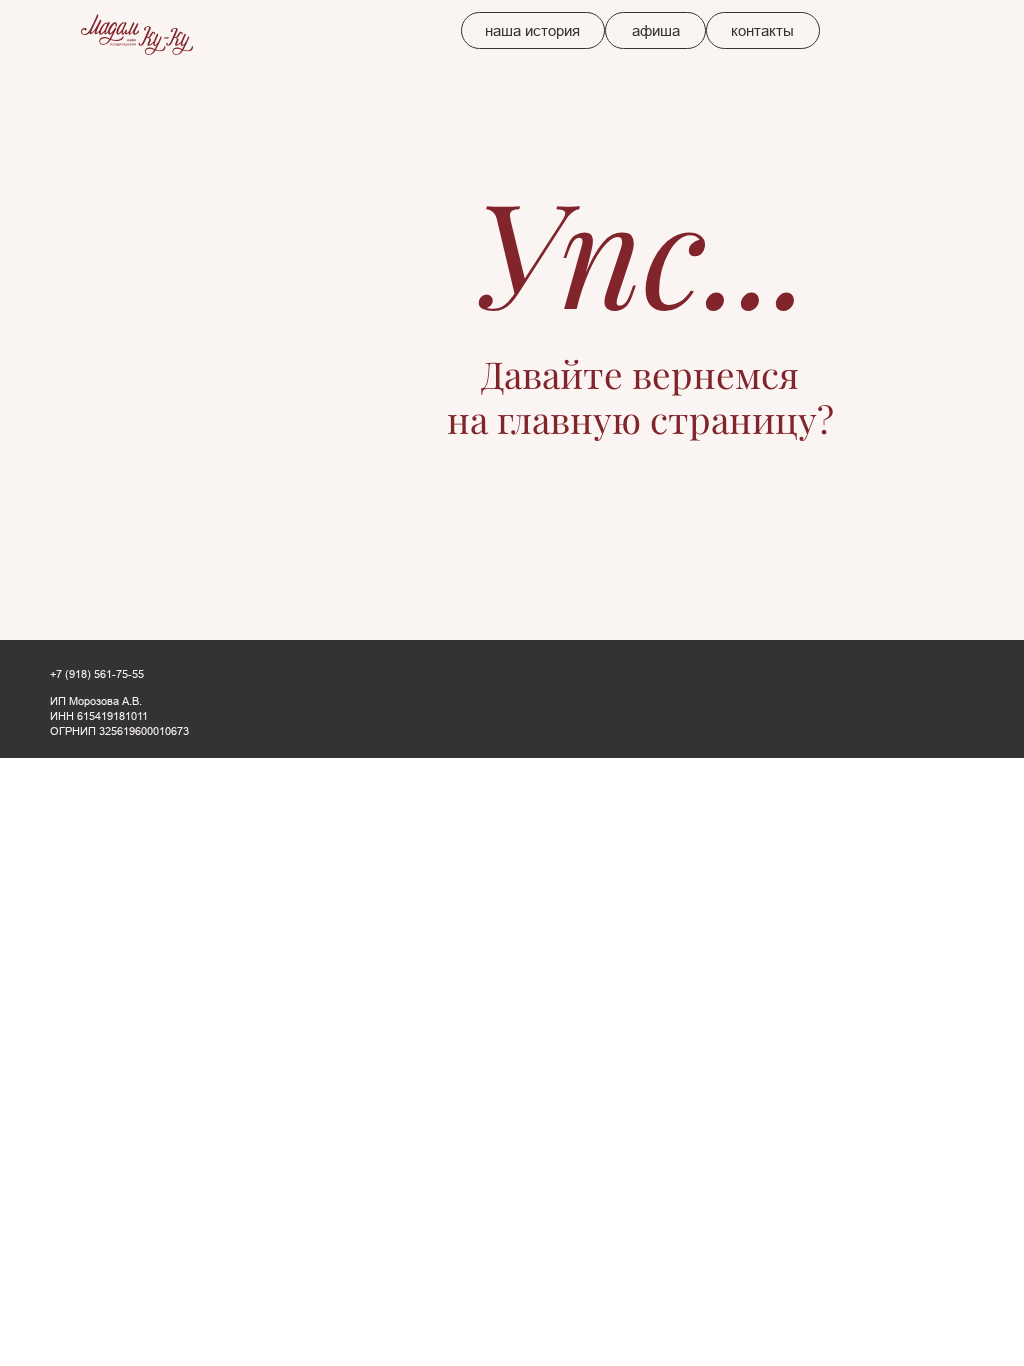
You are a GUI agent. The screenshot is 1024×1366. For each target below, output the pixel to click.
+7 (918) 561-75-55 (97, 674)
